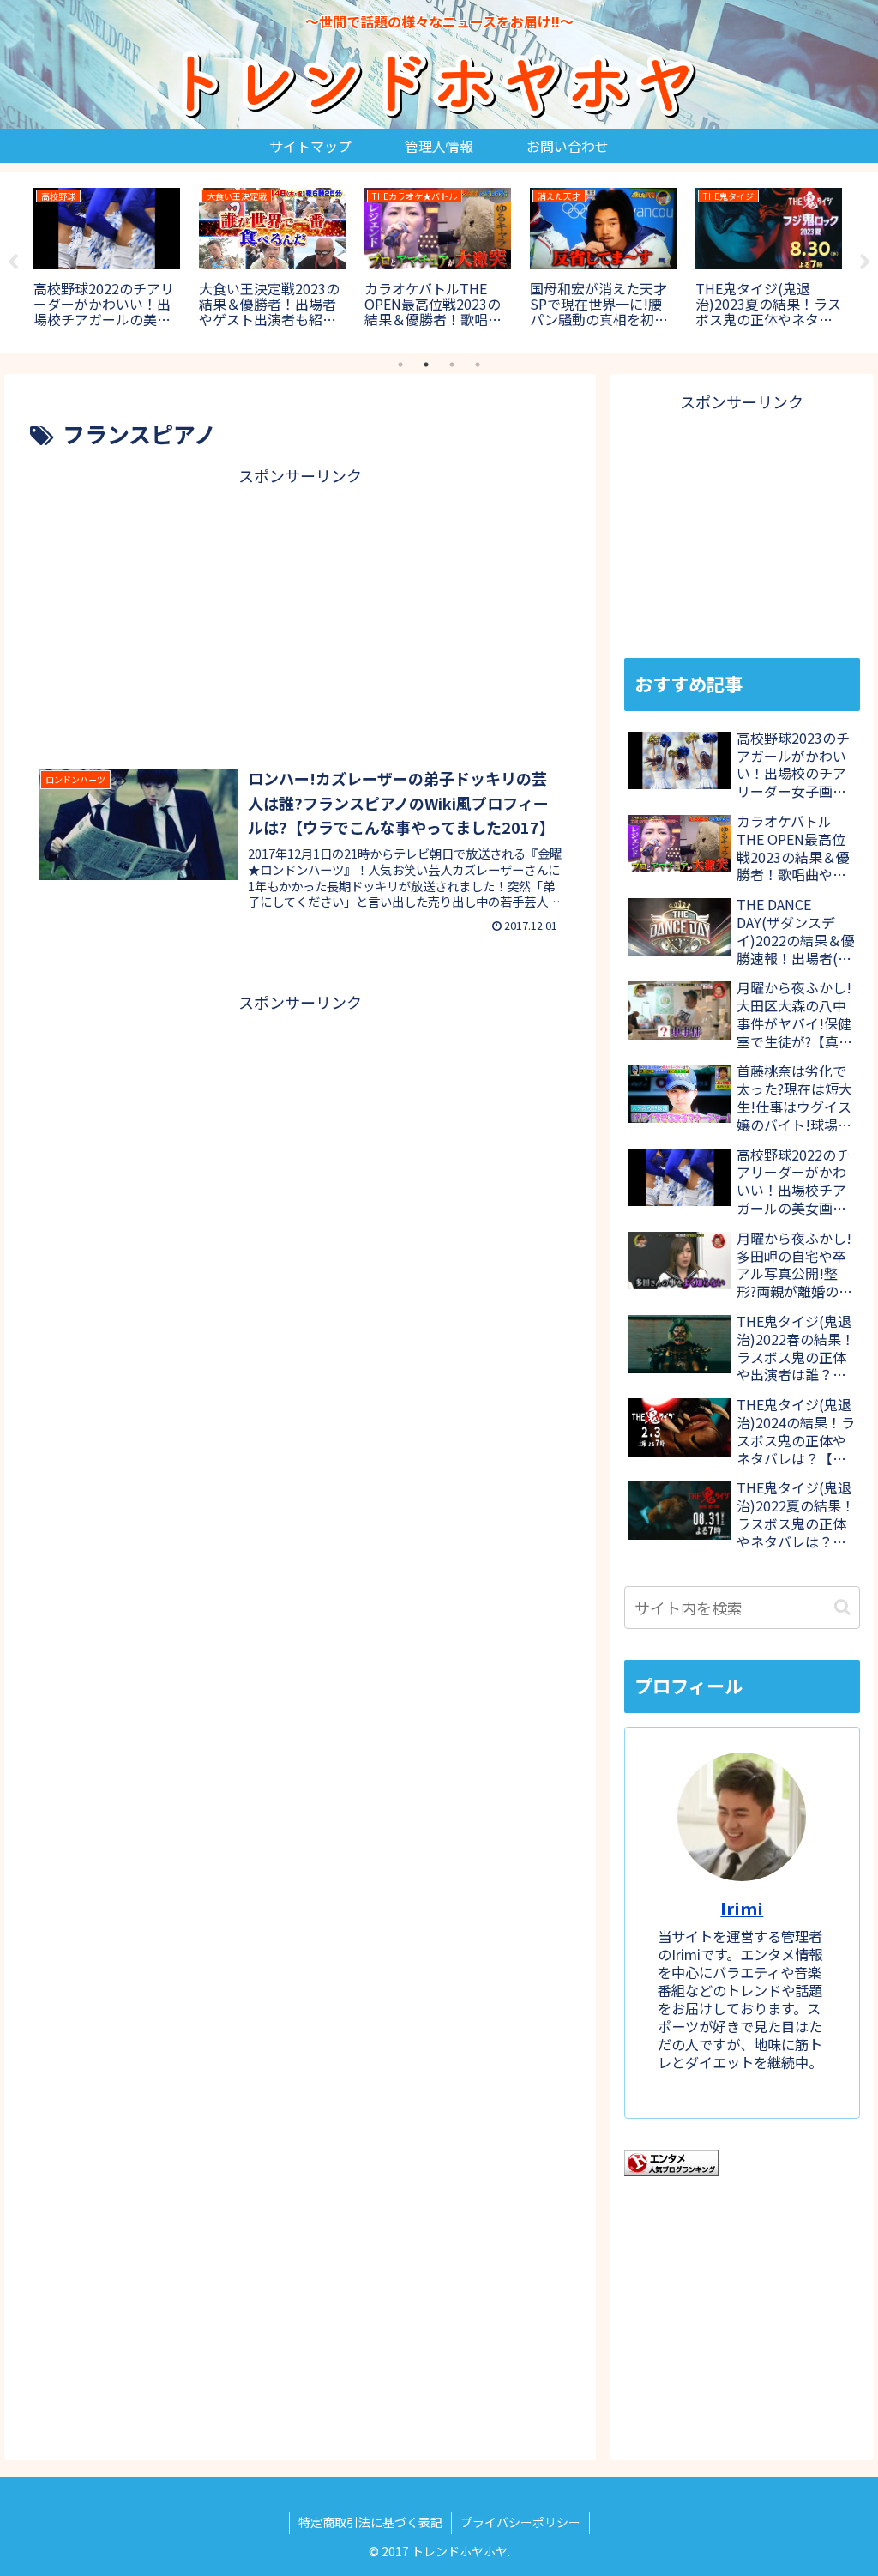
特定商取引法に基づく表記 (370, 2522)
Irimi (742, 1908)
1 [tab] (400, 365)
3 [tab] (452, 365)
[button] (842, 1607)
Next (865, 262)
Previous (13, 262)
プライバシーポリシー (520, 2522)
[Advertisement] (300, 610)
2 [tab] (426, 365)
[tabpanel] (107, 259)
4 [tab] (478, 365)
